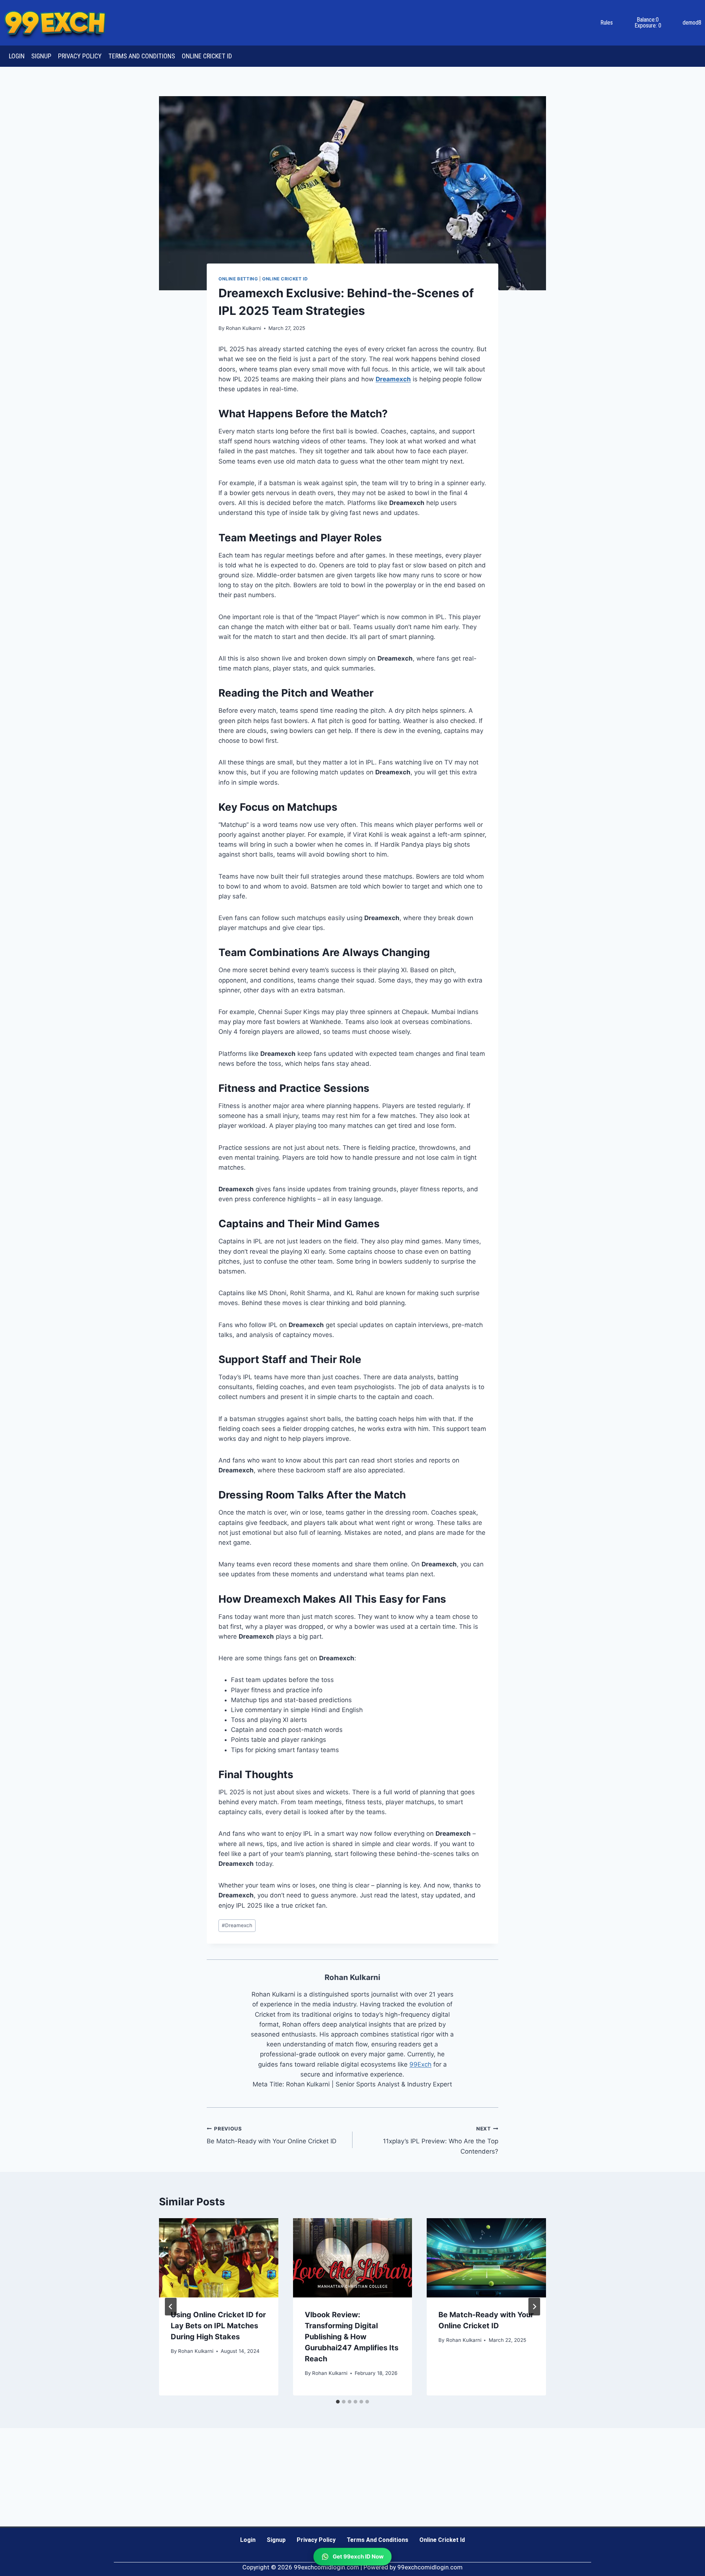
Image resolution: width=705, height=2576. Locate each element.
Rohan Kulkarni (243, 328)
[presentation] (219, 2258)
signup (41, 56)
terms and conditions (142, 56)
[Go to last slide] (171, 2307)
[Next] (534, 2307)
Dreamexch (237, 1925)
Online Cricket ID (285, 279)
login (17, 56)
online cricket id (207, 56)
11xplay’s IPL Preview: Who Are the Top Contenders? (441, 2140)
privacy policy (80, 56)
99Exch (420, 2064)
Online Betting (238, 279)
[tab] (338, 2402)
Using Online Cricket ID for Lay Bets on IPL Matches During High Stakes (218, 2326)
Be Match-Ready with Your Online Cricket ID (272, 2135)
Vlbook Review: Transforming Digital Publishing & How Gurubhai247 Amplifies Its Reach (352, 2337)
